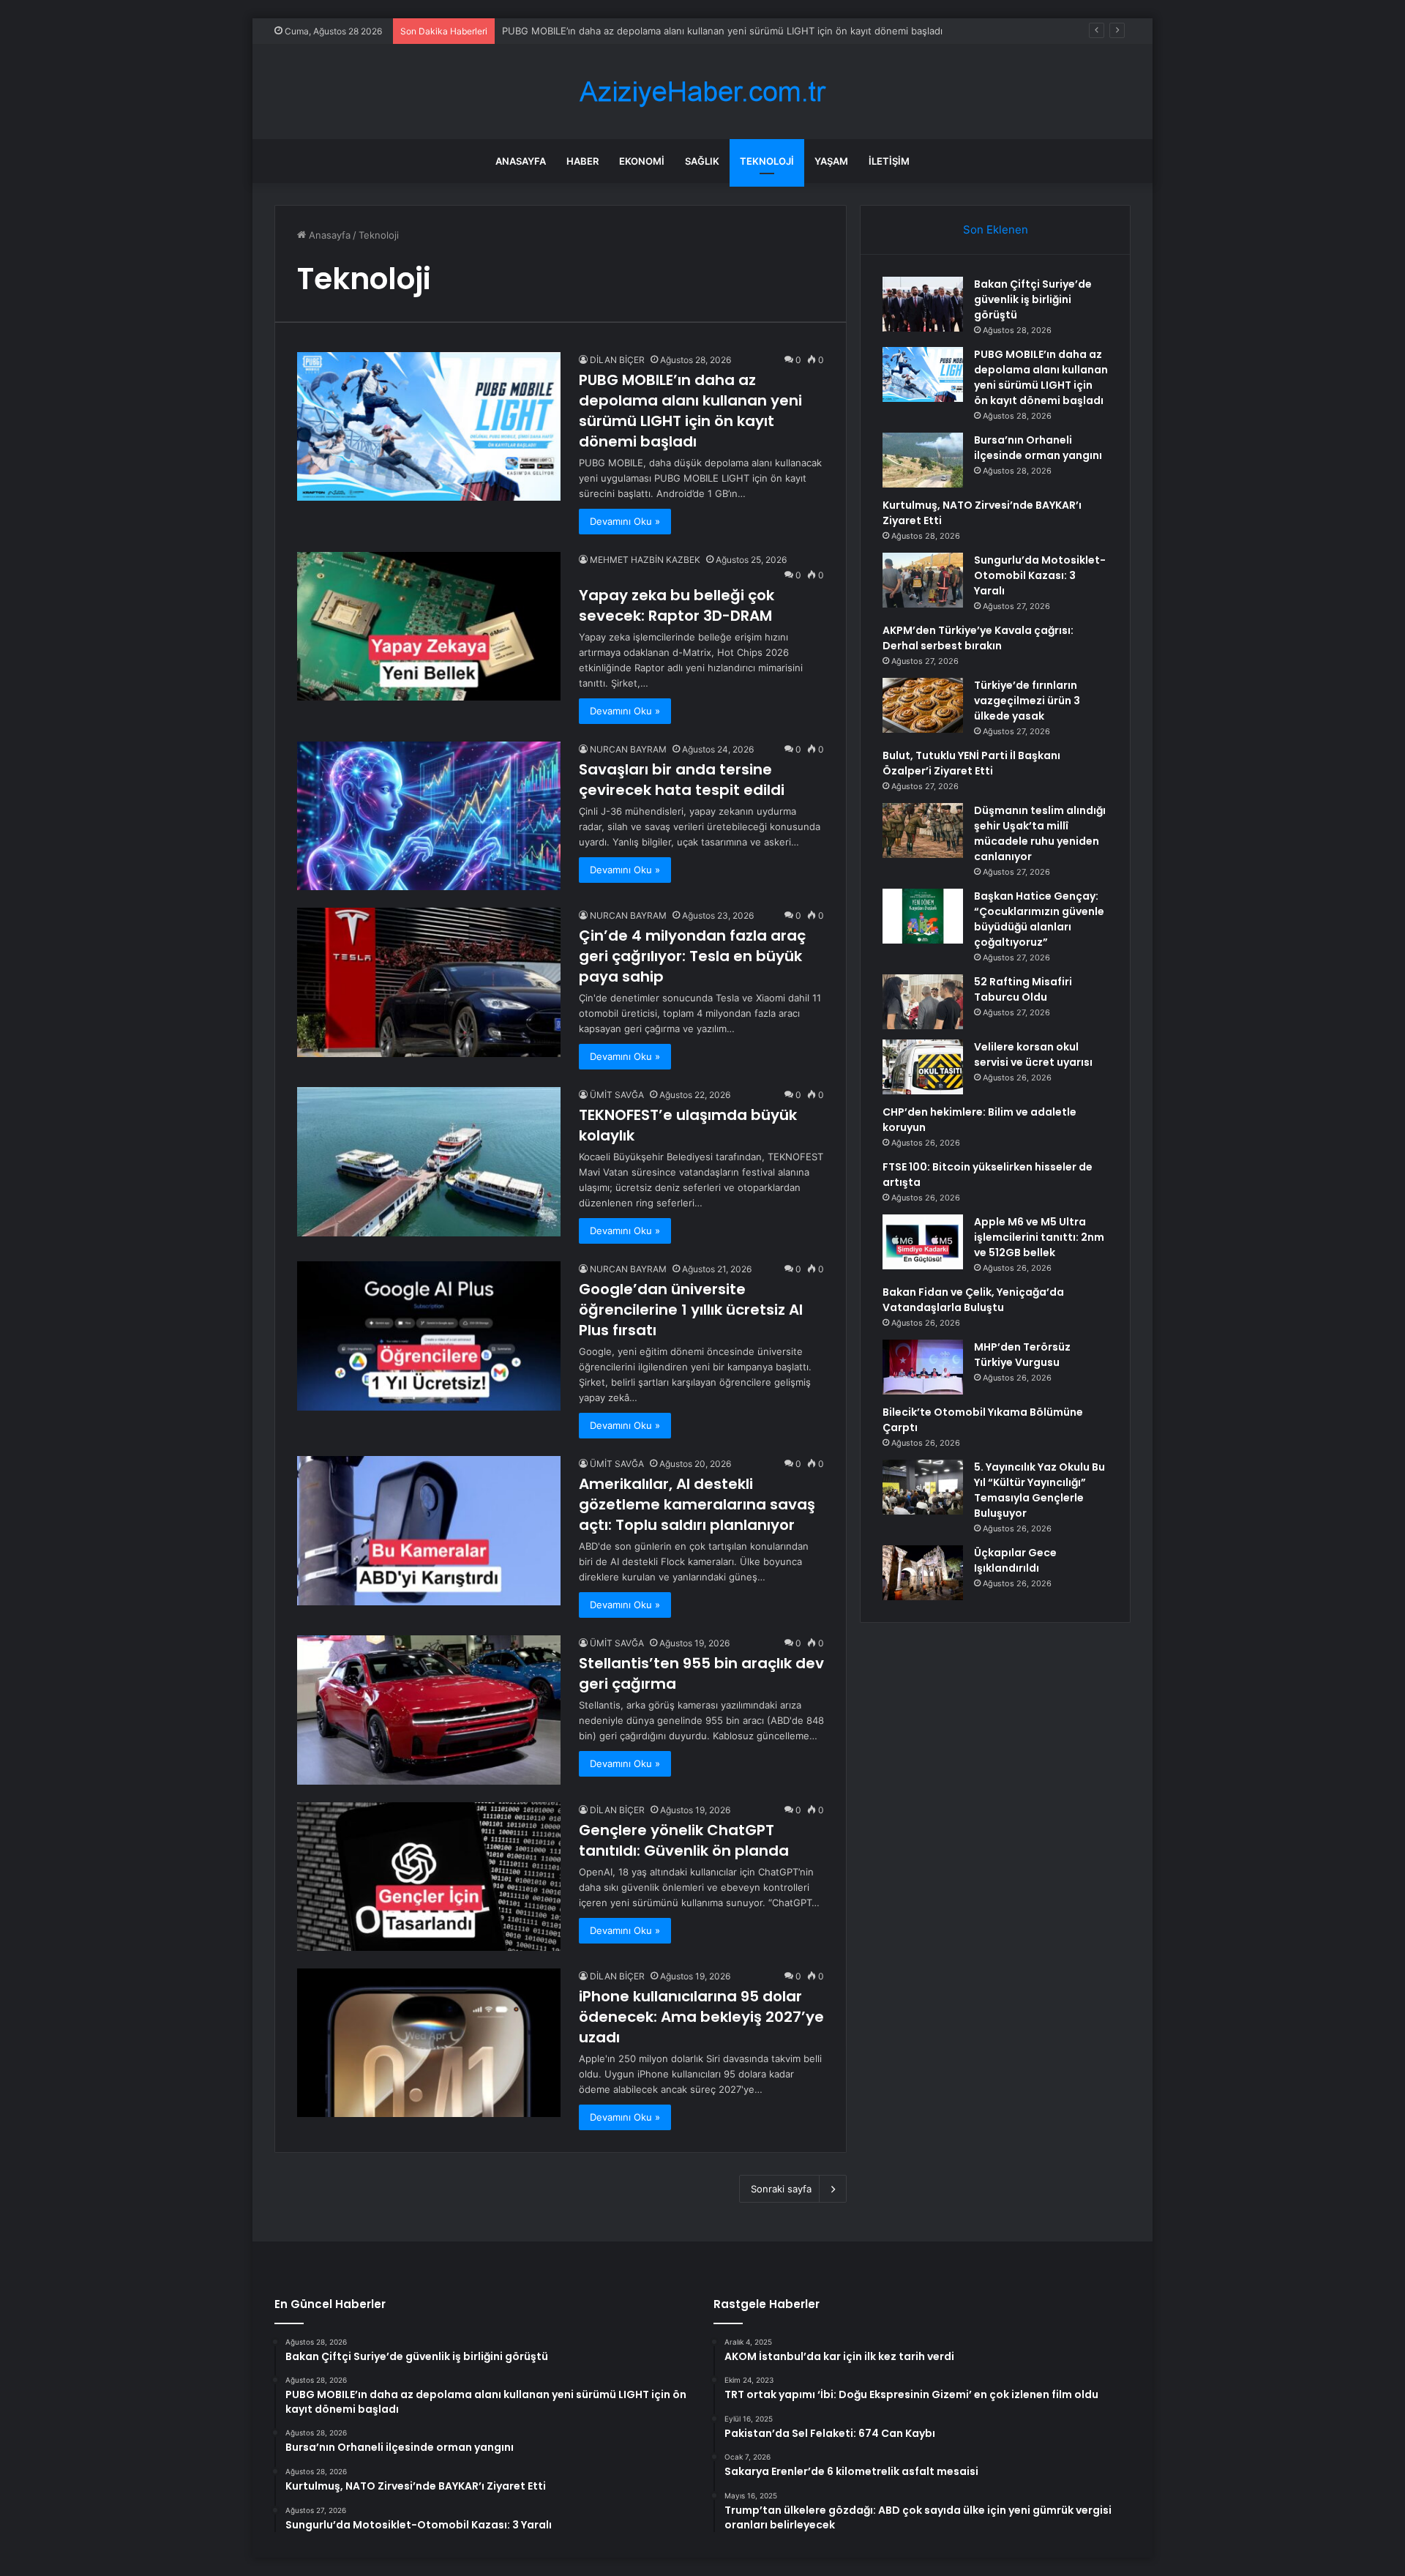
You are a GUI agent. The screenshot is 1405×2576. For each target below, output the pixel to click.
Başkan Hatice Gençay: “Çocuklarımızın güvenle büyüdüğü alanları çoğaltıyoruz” (1039, 919)
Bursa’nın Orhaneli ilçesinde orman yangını (1038, 448)
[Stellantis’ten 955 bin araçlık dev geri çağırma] (429, 1710)
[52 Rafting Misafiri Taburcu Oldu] (923, 1002)
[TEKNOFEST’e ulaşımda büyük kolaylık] (429, 1161)
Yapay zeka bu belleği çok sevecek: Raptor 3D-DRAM (677, 605)
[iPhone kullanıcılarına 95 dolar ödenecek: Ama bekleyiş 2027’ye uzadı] (429, 2043)
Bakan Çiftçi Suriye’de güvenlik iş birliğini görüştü (1033, 299)
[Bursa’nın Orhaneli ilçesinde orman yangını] (923, 460)
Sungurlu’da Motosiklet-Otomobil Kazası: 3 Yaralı (1040, 575)
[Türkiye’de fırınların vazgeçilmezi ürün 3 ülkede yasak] (923, 705)
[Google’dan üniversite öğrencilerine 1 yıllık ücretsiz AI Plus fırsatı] (429, 1336)
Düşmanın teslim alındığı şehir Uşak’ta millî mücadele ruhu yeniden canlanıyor (1040, 833)
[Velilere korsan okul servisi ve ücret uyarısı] (923, 1067)
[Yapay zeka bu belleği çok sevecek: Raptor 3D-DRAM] (429, 626)
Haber (582, 161)
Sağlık (702, 161)
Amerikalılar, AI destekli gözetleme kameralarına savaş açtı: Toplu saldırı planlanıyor (697, 1504)
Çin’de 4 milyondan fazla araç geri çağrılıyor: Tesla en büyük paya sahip (692, 956)
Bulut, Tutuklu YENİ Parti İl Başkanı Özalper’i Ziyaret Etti (971, 763)
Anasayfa (521, 161)
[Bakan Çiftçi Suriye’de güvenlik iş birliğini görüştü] (923, 304)
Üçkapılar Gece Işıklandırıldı (1015, 1560)
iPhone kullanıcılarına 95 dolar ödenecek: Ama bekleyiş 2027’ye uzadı (701, 2017)
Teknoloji (767, 161)
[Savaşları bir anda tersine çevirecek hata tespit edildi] (429, 816)
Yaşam (831, 161)
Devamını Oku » (625, 521)
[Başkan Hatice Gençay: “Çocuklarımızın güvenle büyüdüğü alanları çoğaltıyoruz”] (923, 916)
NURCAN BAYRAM (628, 749)
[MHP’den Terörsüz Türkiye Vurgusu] (923, 1367)
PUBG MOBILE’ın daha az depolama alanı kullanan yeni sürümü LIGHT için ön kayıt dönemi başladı (690, 411)
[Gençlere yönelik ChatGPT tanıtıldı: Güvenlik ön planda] (429, 1877)
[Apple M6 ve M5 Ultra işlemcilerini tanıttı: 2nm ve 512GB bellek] (923, 1242)
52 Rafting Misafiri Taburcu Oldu (1023, 989)
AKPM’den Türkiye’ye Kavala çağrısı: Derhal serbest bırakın (978, 638)
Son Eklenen (996, 229)
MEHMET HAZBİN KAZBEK (645, 560)
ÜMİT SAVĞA (617, 1095)
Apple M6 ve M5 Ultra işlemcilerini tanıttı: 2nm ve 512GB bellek (1039, 1237)
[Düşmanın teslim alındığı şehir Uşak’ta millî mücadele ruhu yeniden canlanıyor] (923, 830)
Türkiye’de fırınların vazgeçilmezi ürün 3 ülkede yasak (1027, 701)
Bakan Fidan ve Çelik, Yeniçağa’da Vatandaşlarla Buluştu (973, 1300)
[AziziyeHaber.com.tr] (702, 92)
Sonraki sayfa (781, 2189)
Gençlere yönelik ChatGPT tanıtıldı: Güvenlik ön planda (684, 1840)
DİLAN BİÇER (617, 360)
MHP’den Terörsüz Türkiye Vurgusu (1022, 1355)
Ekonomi (642, 161)
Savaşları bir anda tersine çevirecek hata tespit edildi (682, 780)
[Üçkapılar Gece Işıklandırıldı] (923, 1573)
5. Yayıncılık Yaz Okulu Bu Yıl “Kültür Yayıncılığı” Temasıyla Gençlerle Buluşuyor (1039, 1490)
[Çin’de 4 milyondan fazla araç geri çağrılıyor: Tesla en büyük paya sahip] (429, 982)
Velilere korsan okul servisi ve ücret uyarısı (1033, 1054)
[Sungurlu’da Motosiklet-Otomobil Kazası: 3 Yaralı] (923, 580)
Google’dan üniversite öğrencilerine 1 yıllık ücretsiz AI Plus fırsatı (691, 1310)
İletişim (889, 161)
